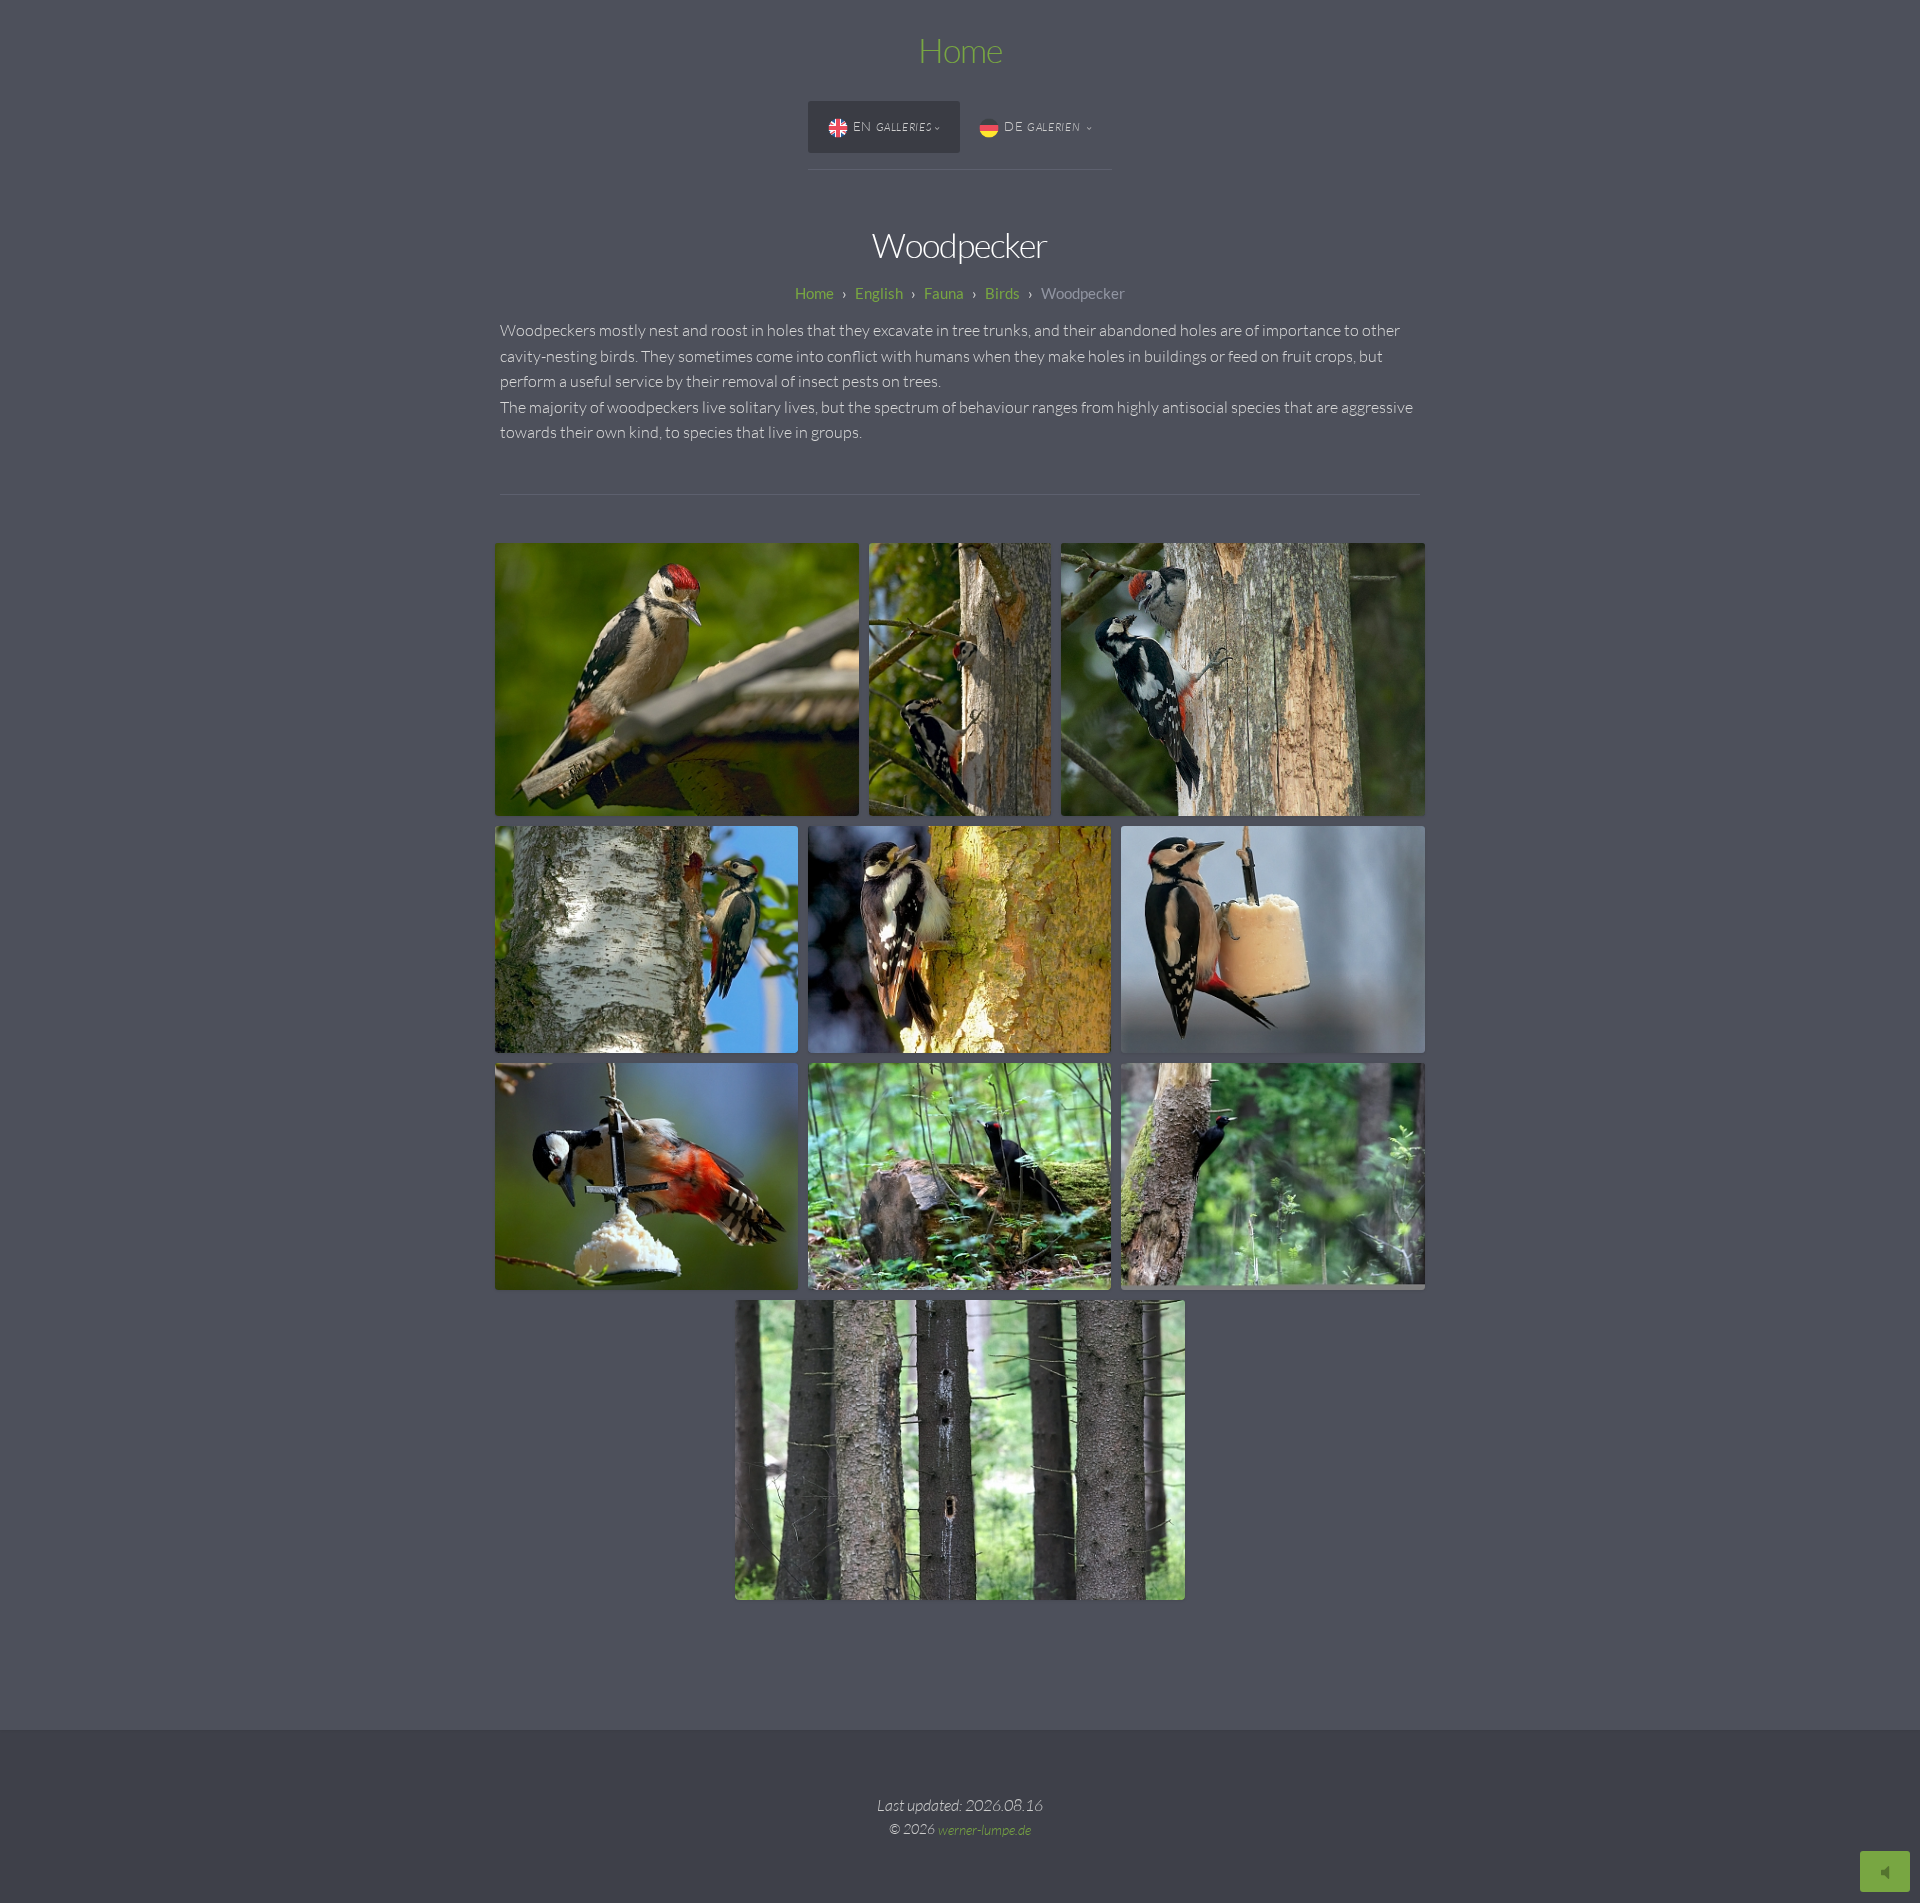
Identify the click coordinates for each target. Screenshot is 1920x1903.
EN (892, 126)
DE (1043, 126)
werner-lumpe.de (984, 1828)
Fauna (944, 293)
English (879, 293)
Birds (1002, 293)
